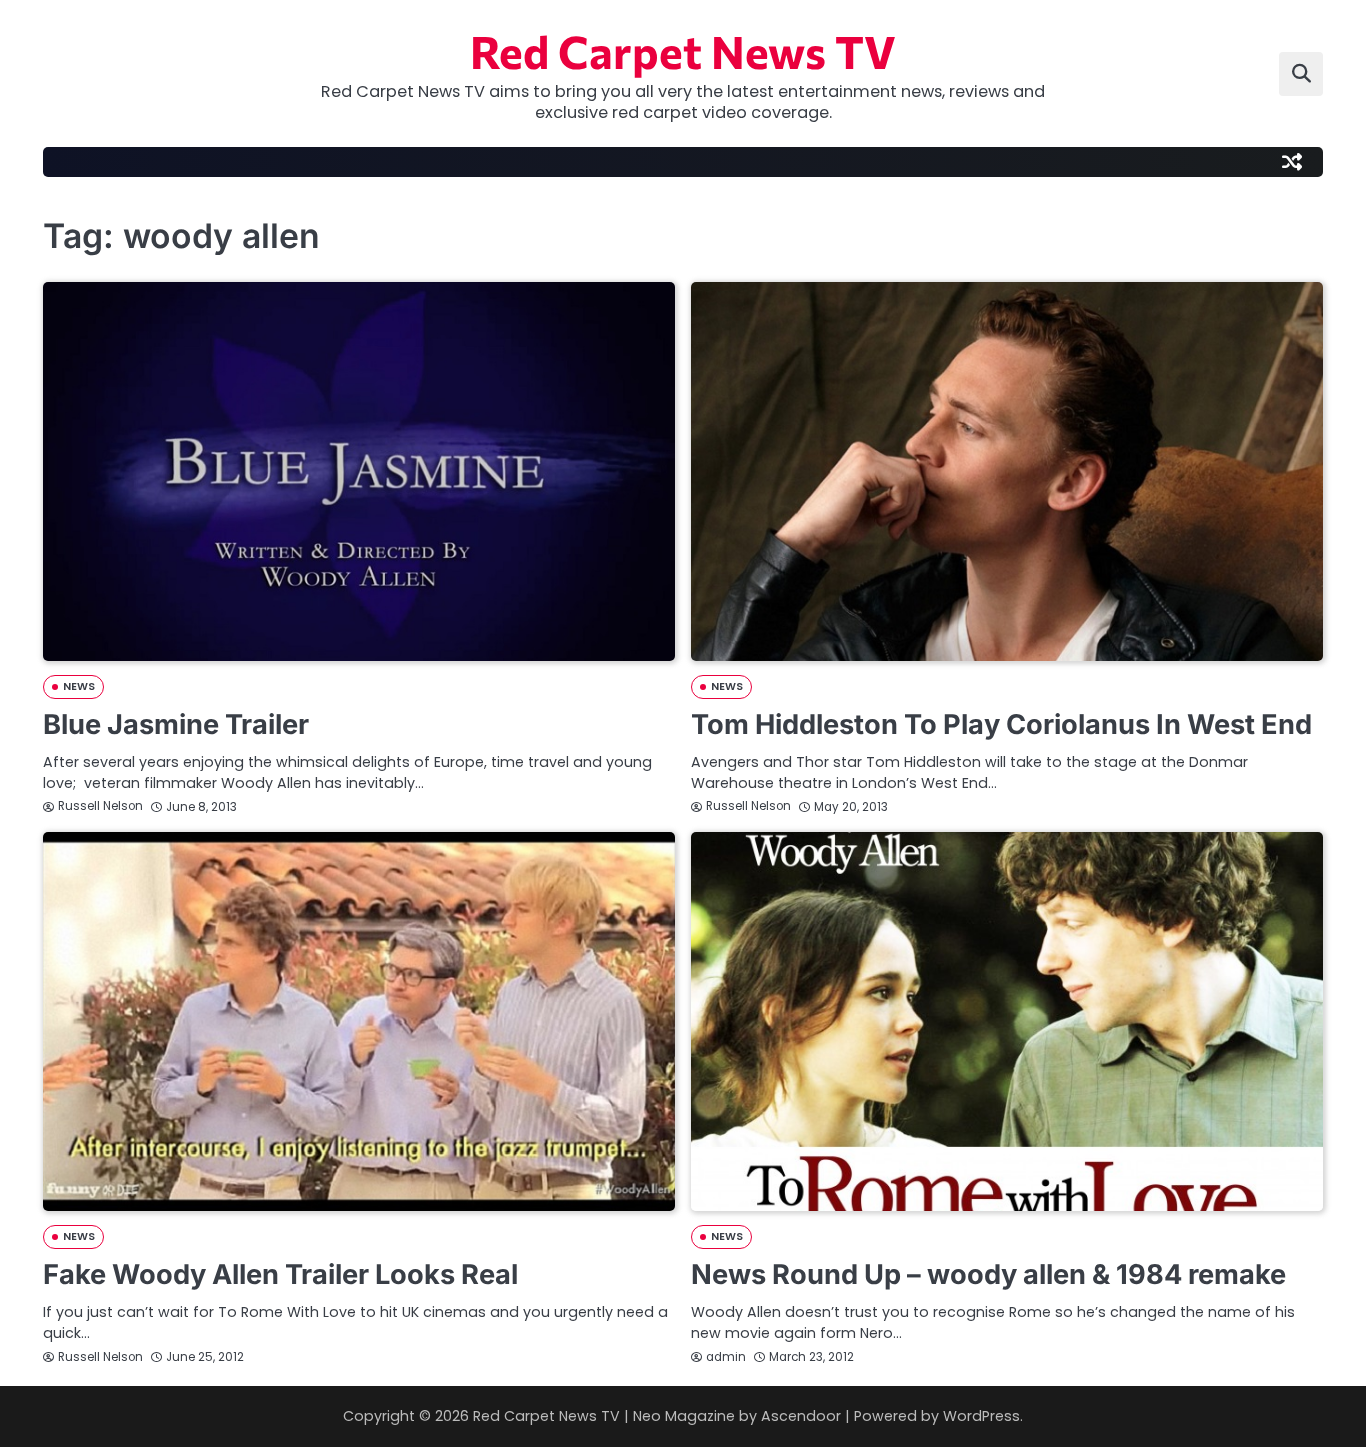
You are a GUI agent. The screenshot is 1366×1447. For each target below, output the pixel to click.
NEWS (79, 686)
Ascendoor (801, 1416)
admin (726, 1357)
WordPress (981, 1416)
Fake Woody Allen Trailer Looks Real (280, 1274)
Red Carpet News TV (683, 50)
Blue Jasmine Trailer (176, 724)
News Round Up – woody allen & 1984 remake (988, 1274)
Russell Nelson (100, 806)
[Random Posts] (1292, 162)
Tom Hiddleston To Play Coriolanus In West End (1001, 724)
